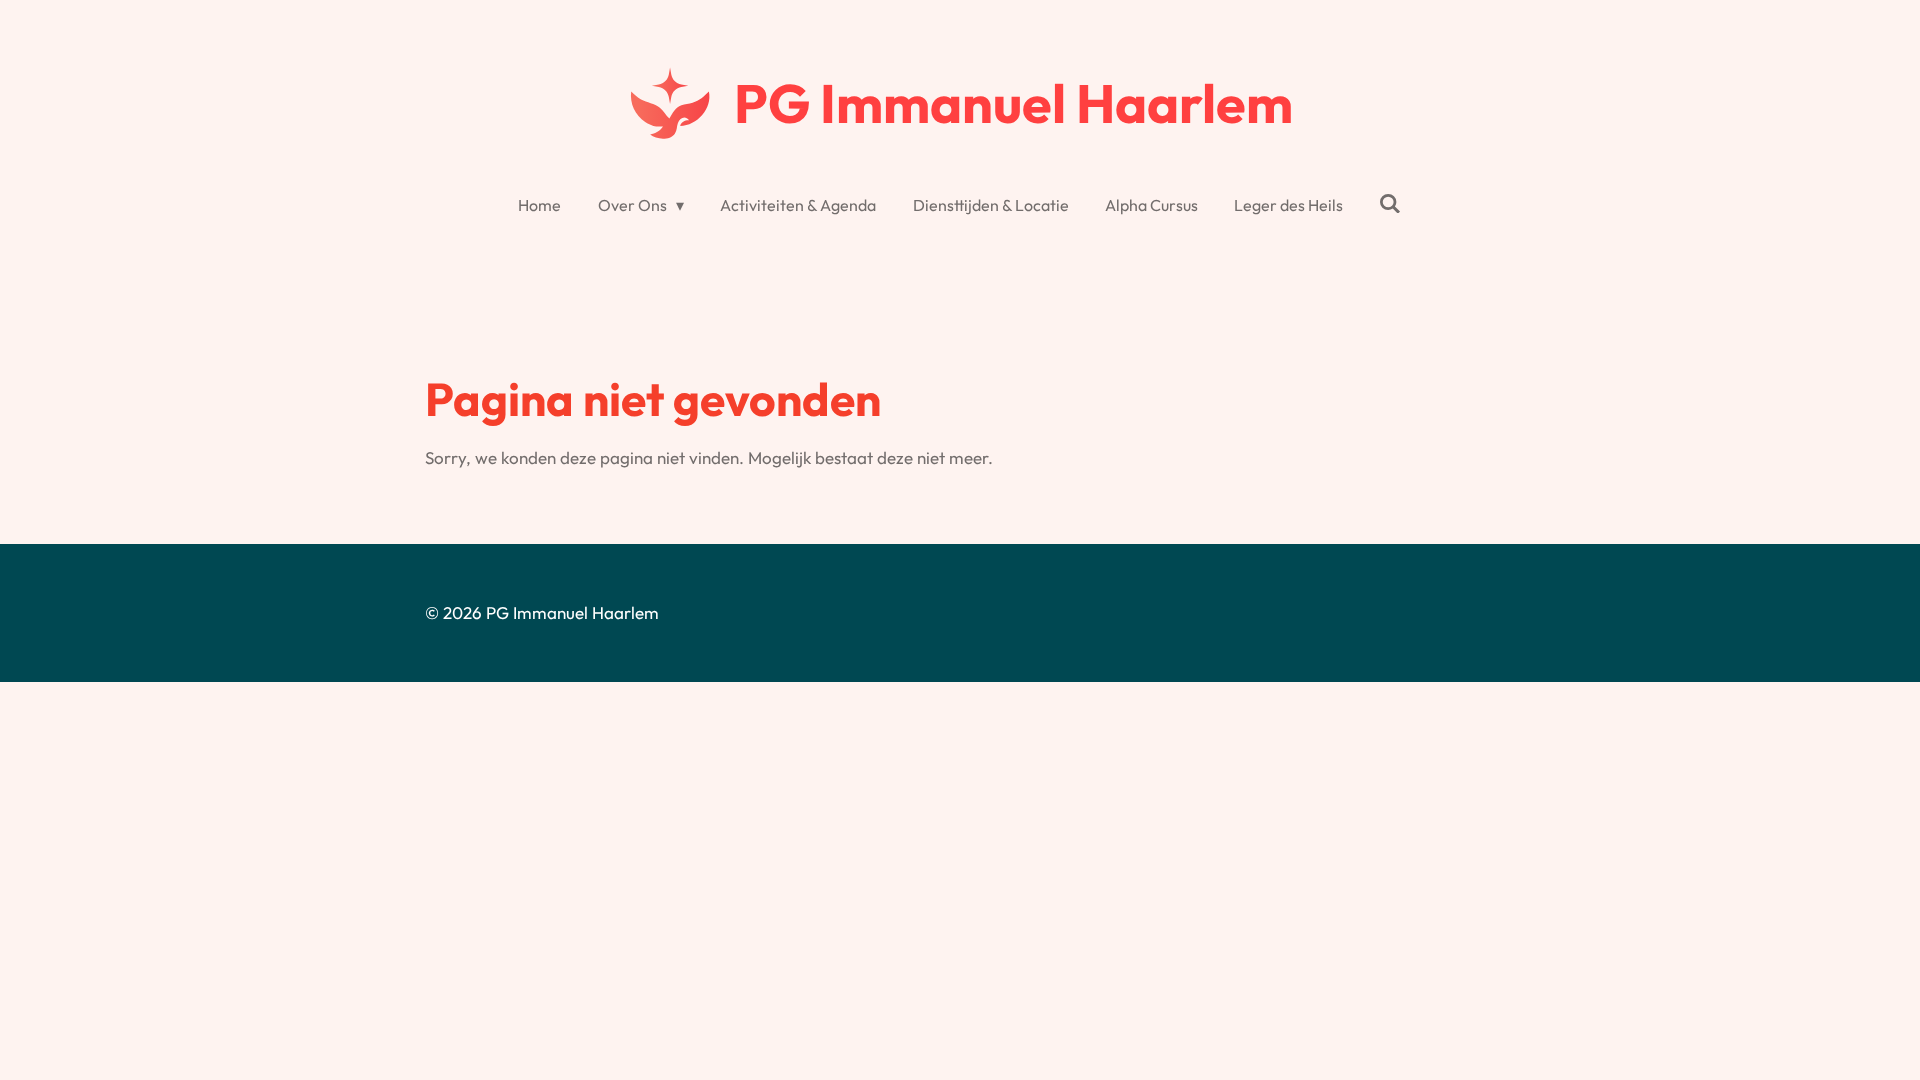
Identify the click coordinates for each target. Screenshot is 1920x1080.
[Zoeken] (1390, 203)
